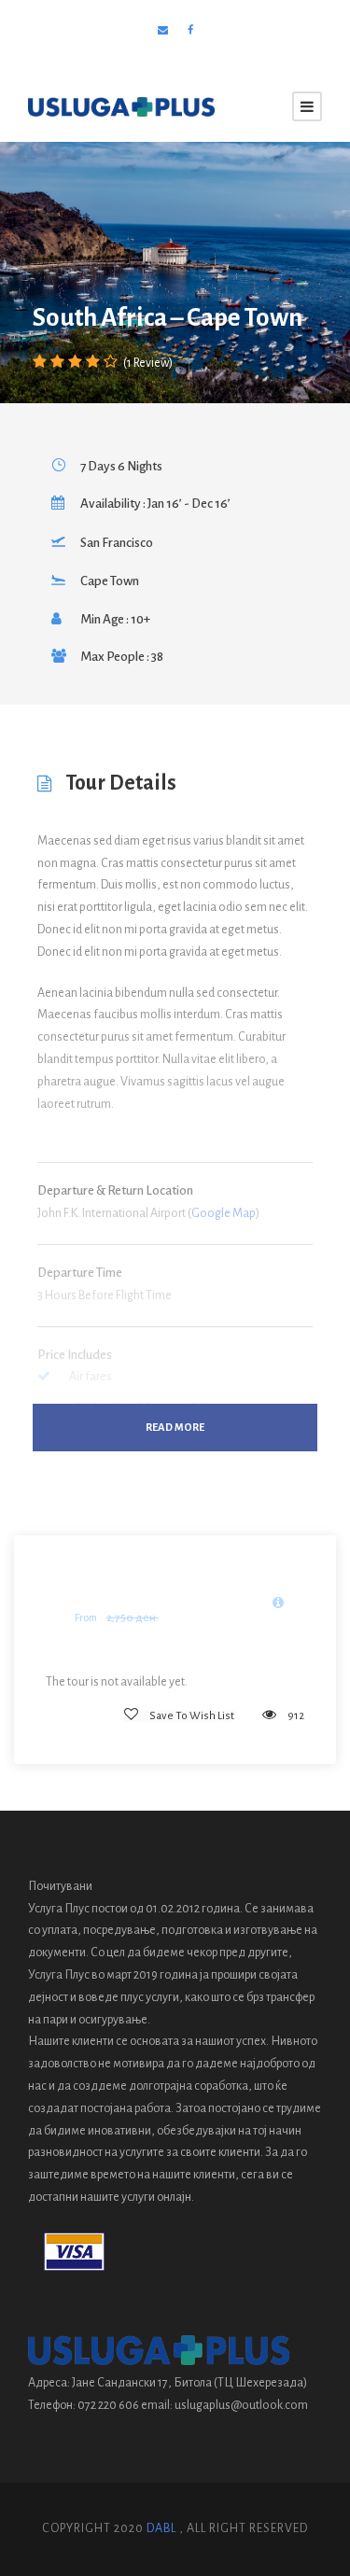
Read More (175, 1428)
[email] (163, 30)
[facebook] (190, 30)
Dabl (161, 2528)
